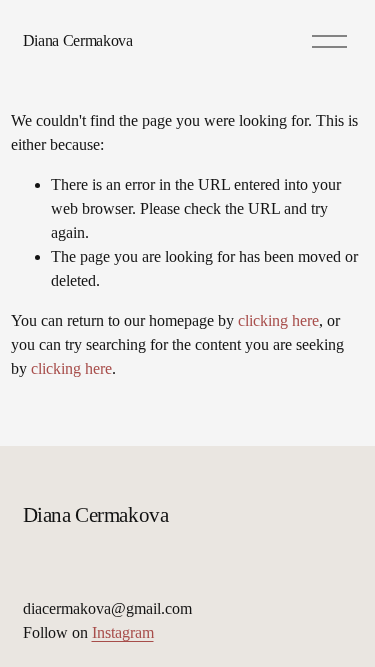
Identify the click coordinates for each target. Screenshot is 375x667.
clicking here (278, 320)
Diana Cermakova (78, 40)
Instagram (123, 632)
